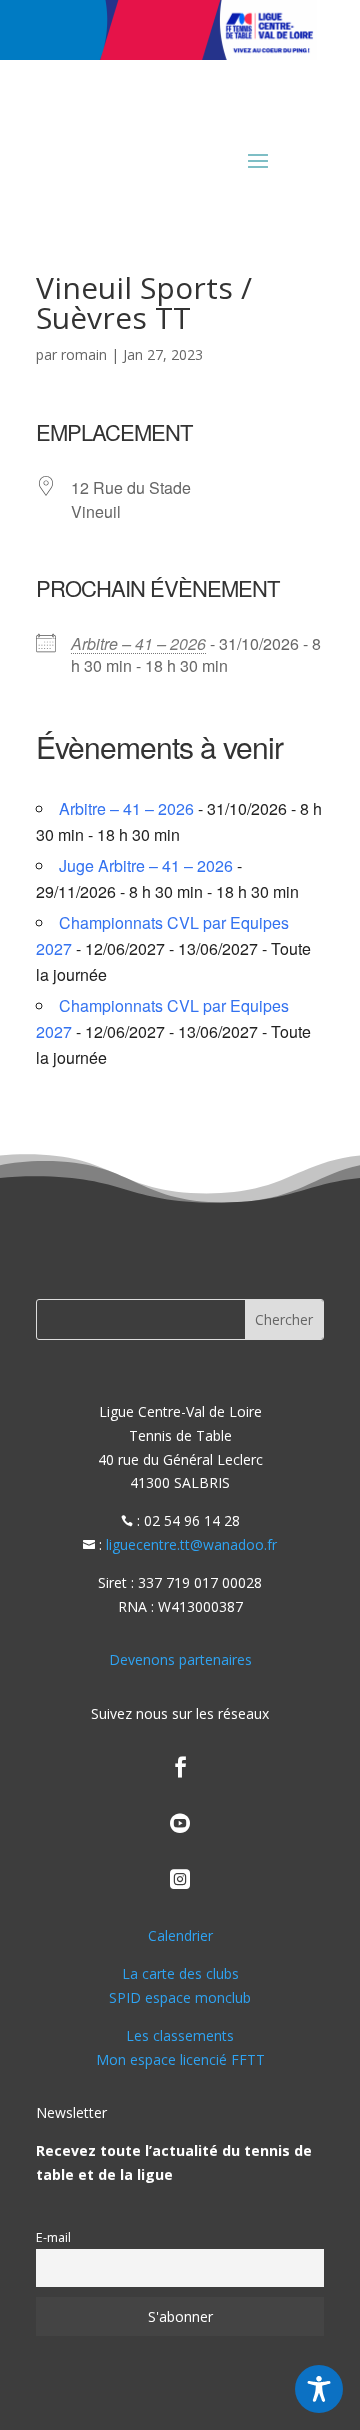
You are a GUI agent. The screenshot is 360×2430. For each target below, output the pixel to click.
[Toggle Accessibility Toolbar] (319, 2389)
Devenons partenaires (180, 1659)
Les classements (180, 2035)
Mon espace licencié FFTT (180, 2059)
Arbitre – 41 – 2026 (138, 643)
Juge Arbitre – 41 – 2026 (146, 865)
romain (84, 354)
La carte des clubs (180, 1973)
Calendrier (180, 1935)
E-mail (53, 2237)
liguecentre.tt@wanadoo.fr (191, 1544)
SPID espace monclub (180, 1997)
